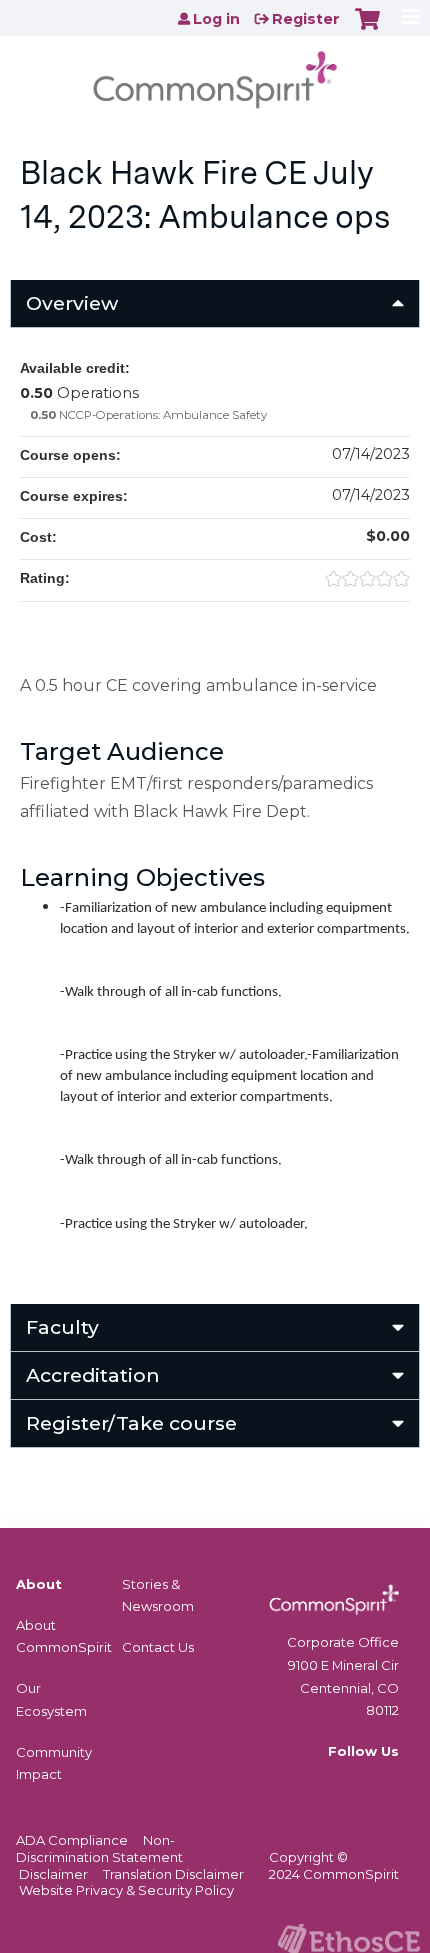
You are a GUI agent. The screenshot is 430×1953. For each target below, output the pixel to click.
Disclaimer (53, 1874)
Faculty (62, 1327)
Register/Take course (131, 1423)
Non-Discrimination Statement (99, 1848)
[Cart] (367, 29)
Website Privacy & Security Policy (126, 1890)
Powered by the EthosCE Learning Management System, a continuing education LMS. (349, 1938)
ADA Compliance (72, 1840)
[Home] (215, 73)
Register (306, 19)
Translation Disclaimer (173, 1874)
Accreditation (93, 1375)
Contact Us (158, 1647)
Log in (216, 19)
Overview (72, 303)
